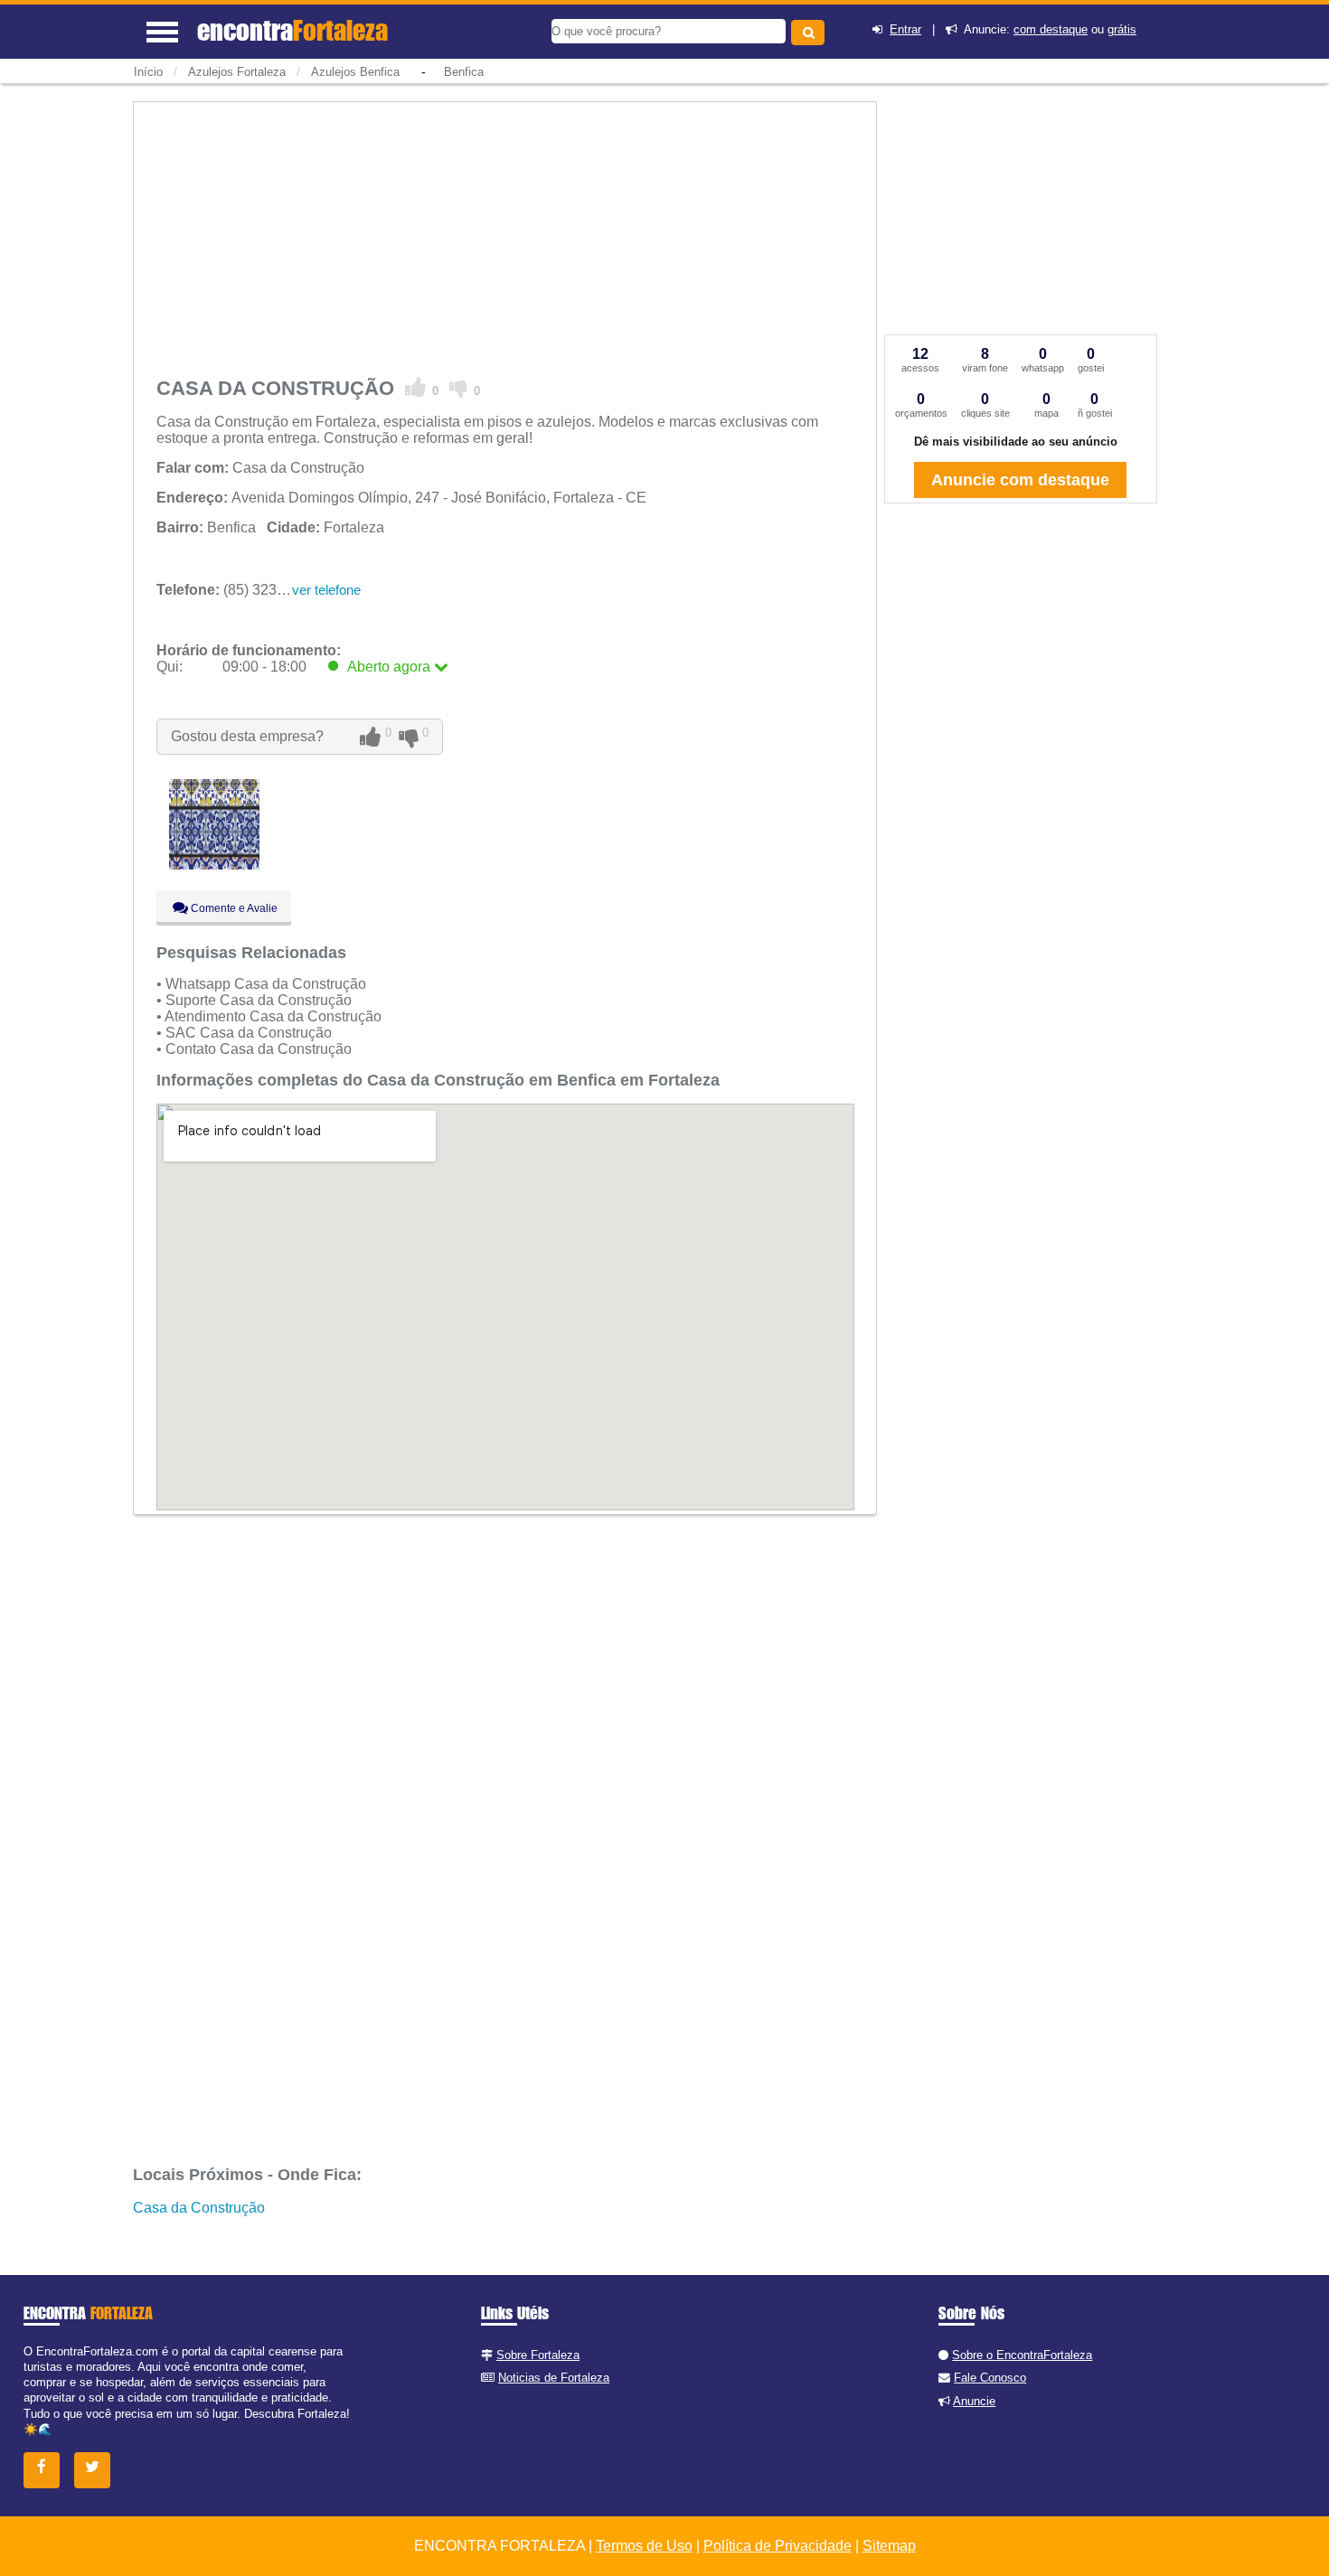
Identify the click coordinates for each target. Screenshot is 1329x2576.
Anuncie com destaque (1020, 480)
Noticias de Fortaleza (554, 2378)
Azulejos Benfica (355, 72)
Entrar (905, 29)
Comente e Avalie (233, 908)
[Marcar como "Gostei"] (416, 388)
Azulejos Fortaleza (237, 72)
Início (148, 72)
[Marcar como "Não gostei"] (459, 388)
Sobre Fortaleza (538, 2355)
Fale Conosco (990, 2378)
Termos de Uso (644, 2546)
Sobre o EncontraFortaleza (1022, 2355)
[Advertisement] (505, 235)
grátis (1122, 29)
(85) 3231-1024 (239, 590)
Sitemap (889, 2546)
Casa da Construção (199, 2208)
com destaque (1051, 29)
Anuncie (974, 2401)
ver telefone (326, 590)
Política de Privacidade (778, 2546)
